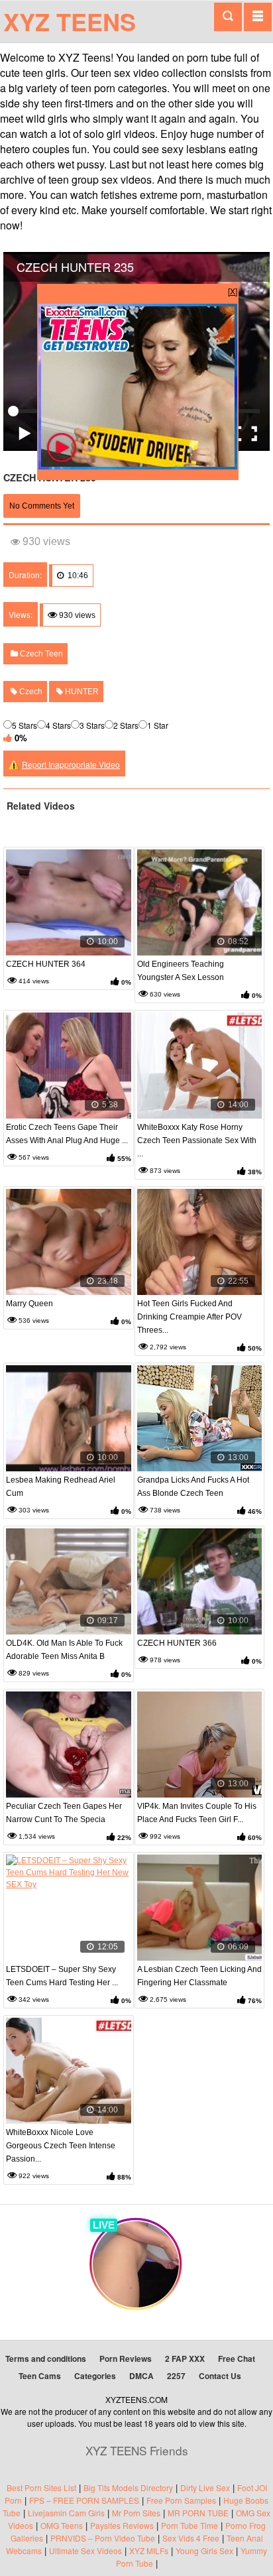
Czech (30, 692)
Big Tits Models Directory (128, 2487)
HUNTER (81, 692)
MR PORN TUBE (198, 2513)
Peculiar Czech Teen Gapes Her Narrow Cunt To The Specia (64, 1813)
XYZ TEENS (70, 21)
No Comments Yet (42, 506)
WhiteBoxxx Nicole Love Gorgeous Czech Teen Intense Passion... (61, 2146)
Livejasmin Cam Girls (66, 2513)
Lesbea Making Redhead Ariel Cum (61, 1487)
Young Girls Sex (204, 2550)
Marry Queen (29, 1304)
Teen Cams (40, 2376)
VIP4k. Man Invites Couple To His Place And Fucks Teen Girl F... (197, 1813)
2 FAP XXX (185, 2359)
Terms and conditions (46, 2359)
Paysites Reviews (122, 2525)
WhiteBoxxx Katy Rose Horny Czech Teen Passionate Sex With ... (197, 1140)
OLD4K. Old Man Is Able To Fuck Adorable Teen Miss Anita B (64, 1650)
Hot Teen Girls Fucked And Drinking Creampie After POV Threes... (190, 1317)
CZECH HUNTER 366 (177, 1643)
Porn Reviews (126, 2359)
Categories (95, 2376)
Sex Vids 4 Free (191, 2538)
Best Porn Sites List (41, 2487)
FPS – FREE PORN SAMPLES (84, 2500)
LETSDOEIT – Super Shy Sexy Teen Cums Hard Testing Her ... (62, 1976)
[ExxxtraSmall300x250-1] (138, 466)
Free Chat (237, 2359)
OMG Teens (62, 2525)
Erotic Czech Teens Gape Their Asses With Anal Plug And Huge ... (67, 1134)
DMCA (141, 2376)
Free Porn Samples (181, 2500)
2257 (176, 2376)
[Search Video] (228, 17)
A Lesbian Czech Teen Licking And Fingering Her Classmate (199, 1976)
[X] (233, 291)
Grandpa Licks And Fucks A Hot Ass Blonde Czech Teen (193, 1487)
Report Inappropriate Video (71, 764)
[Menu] (258, 17)
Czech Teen (40, 654)
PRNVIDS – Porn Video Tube (103, 2538)
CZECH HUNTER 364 (46, 964)
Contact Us (220, 2376)
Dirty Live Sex (205, 2487)
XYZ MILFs (149, 2550)
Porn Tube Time (190, 2525)
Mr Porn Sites (136, 2513)
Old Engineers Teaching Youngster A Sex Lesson (181, 971)
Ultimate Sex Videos (85, 2550)
